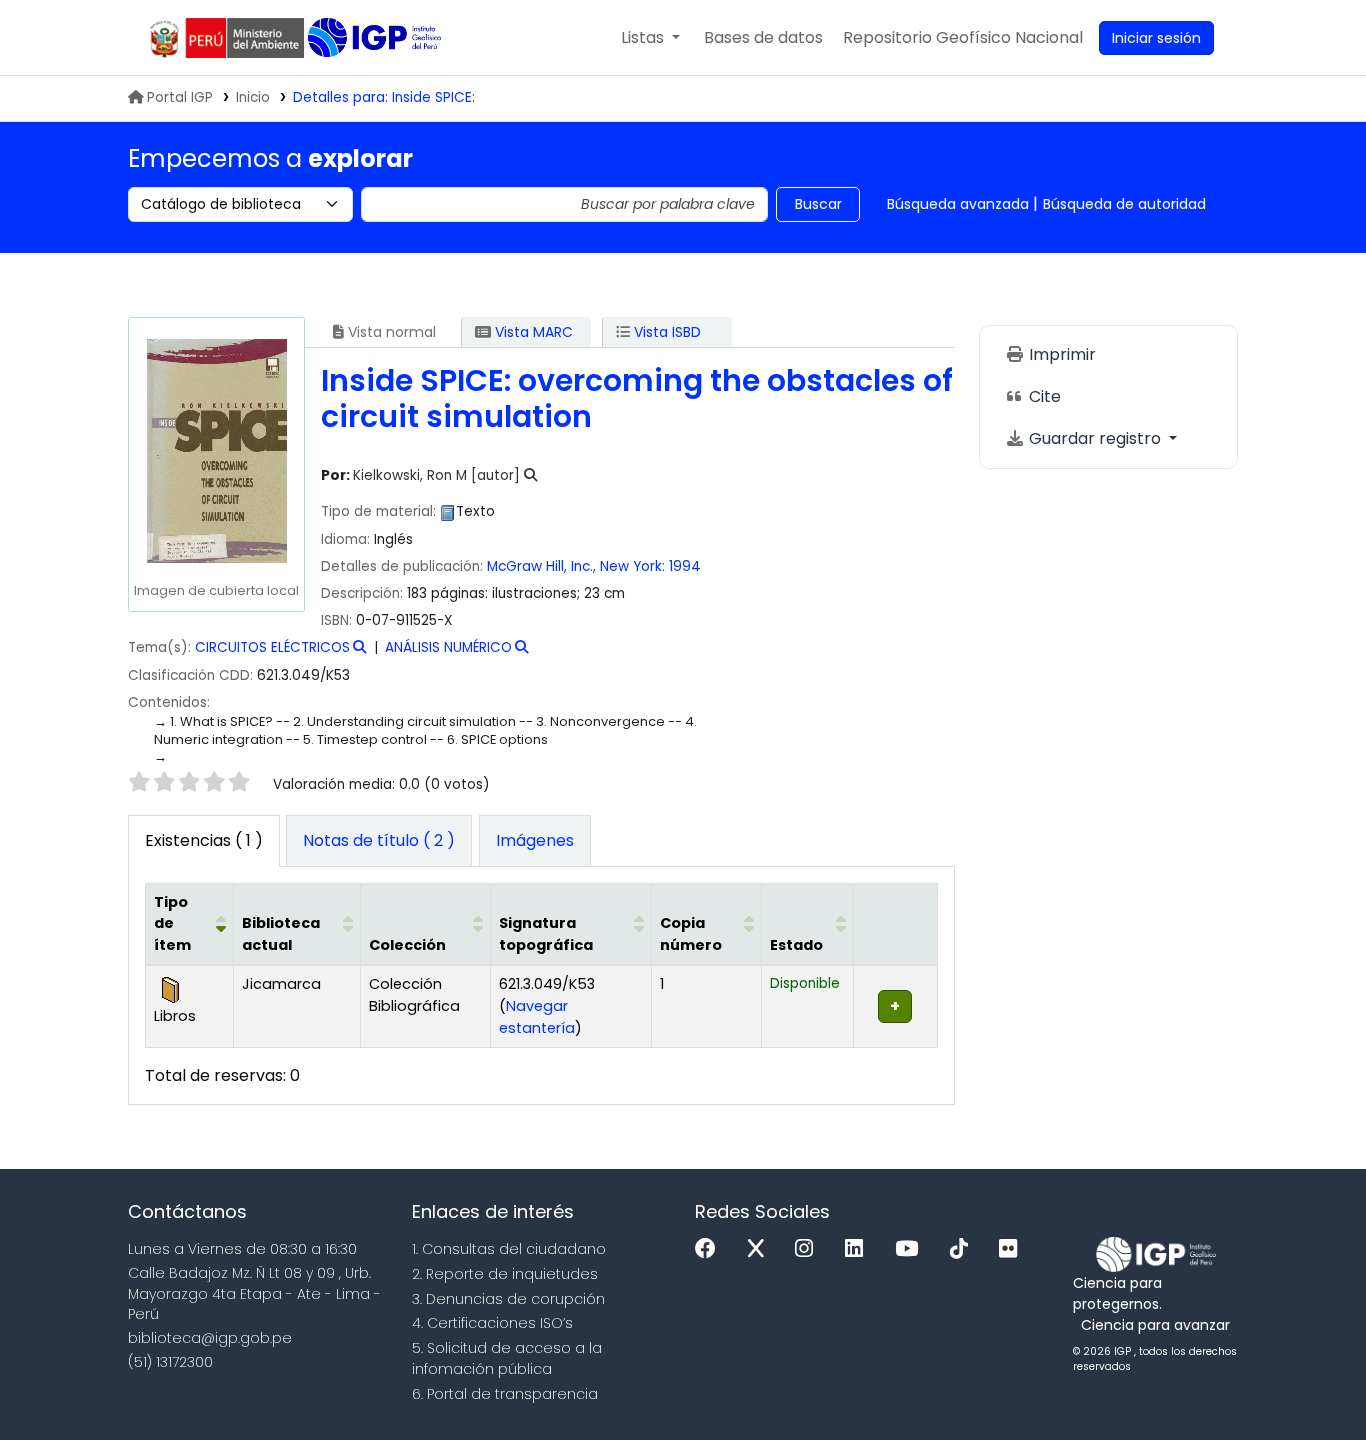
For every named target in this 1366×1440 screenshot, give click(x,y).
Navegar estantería (537, 1017)
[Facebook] (710, 1249)
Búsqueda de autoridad (1124, 204)
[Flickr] (1013, 1249)
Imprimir (1060, 354)
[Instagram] (809, 1249)
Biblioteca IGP (376, 38)
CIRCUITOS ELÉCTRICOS (272, 647)
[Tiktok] (964, 1249)
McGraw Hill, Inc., (541, 566)
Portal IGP (180, 97)
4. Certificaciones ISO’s (492, 1323)
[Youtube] (911, 1249)
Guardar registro (1095, 438)
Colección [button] (407, 945)
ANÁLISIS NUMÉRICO (448, 647)
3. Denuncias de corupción (508, 1299)
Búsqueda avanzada (958, 204)
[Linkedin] (859, 1249)
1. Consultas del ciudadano (509, 1249)
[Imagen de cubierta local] (216, 450)
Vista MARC (532, 332)
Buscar (818, 204)
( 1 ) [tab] (204, 840)
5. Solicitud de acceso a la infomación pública (507, 1358)
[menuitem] (963, 38)
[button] (650, 38)
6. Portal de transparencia (505, 1394)
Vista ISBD (665, 332)
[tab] (379, 841)
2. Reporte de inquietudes (505, 1274)
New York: (632, 566)
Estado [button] (796, 945)
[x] (761, 1249)
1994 (685, 566)
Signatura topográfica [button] (546, 934)
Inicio (253, 97)
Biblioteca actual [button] (281, 934)
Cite (1043, 396)
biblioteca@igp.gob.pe (210, 1338)
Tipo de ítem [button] (172, 923)
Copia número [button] (691, 934)
